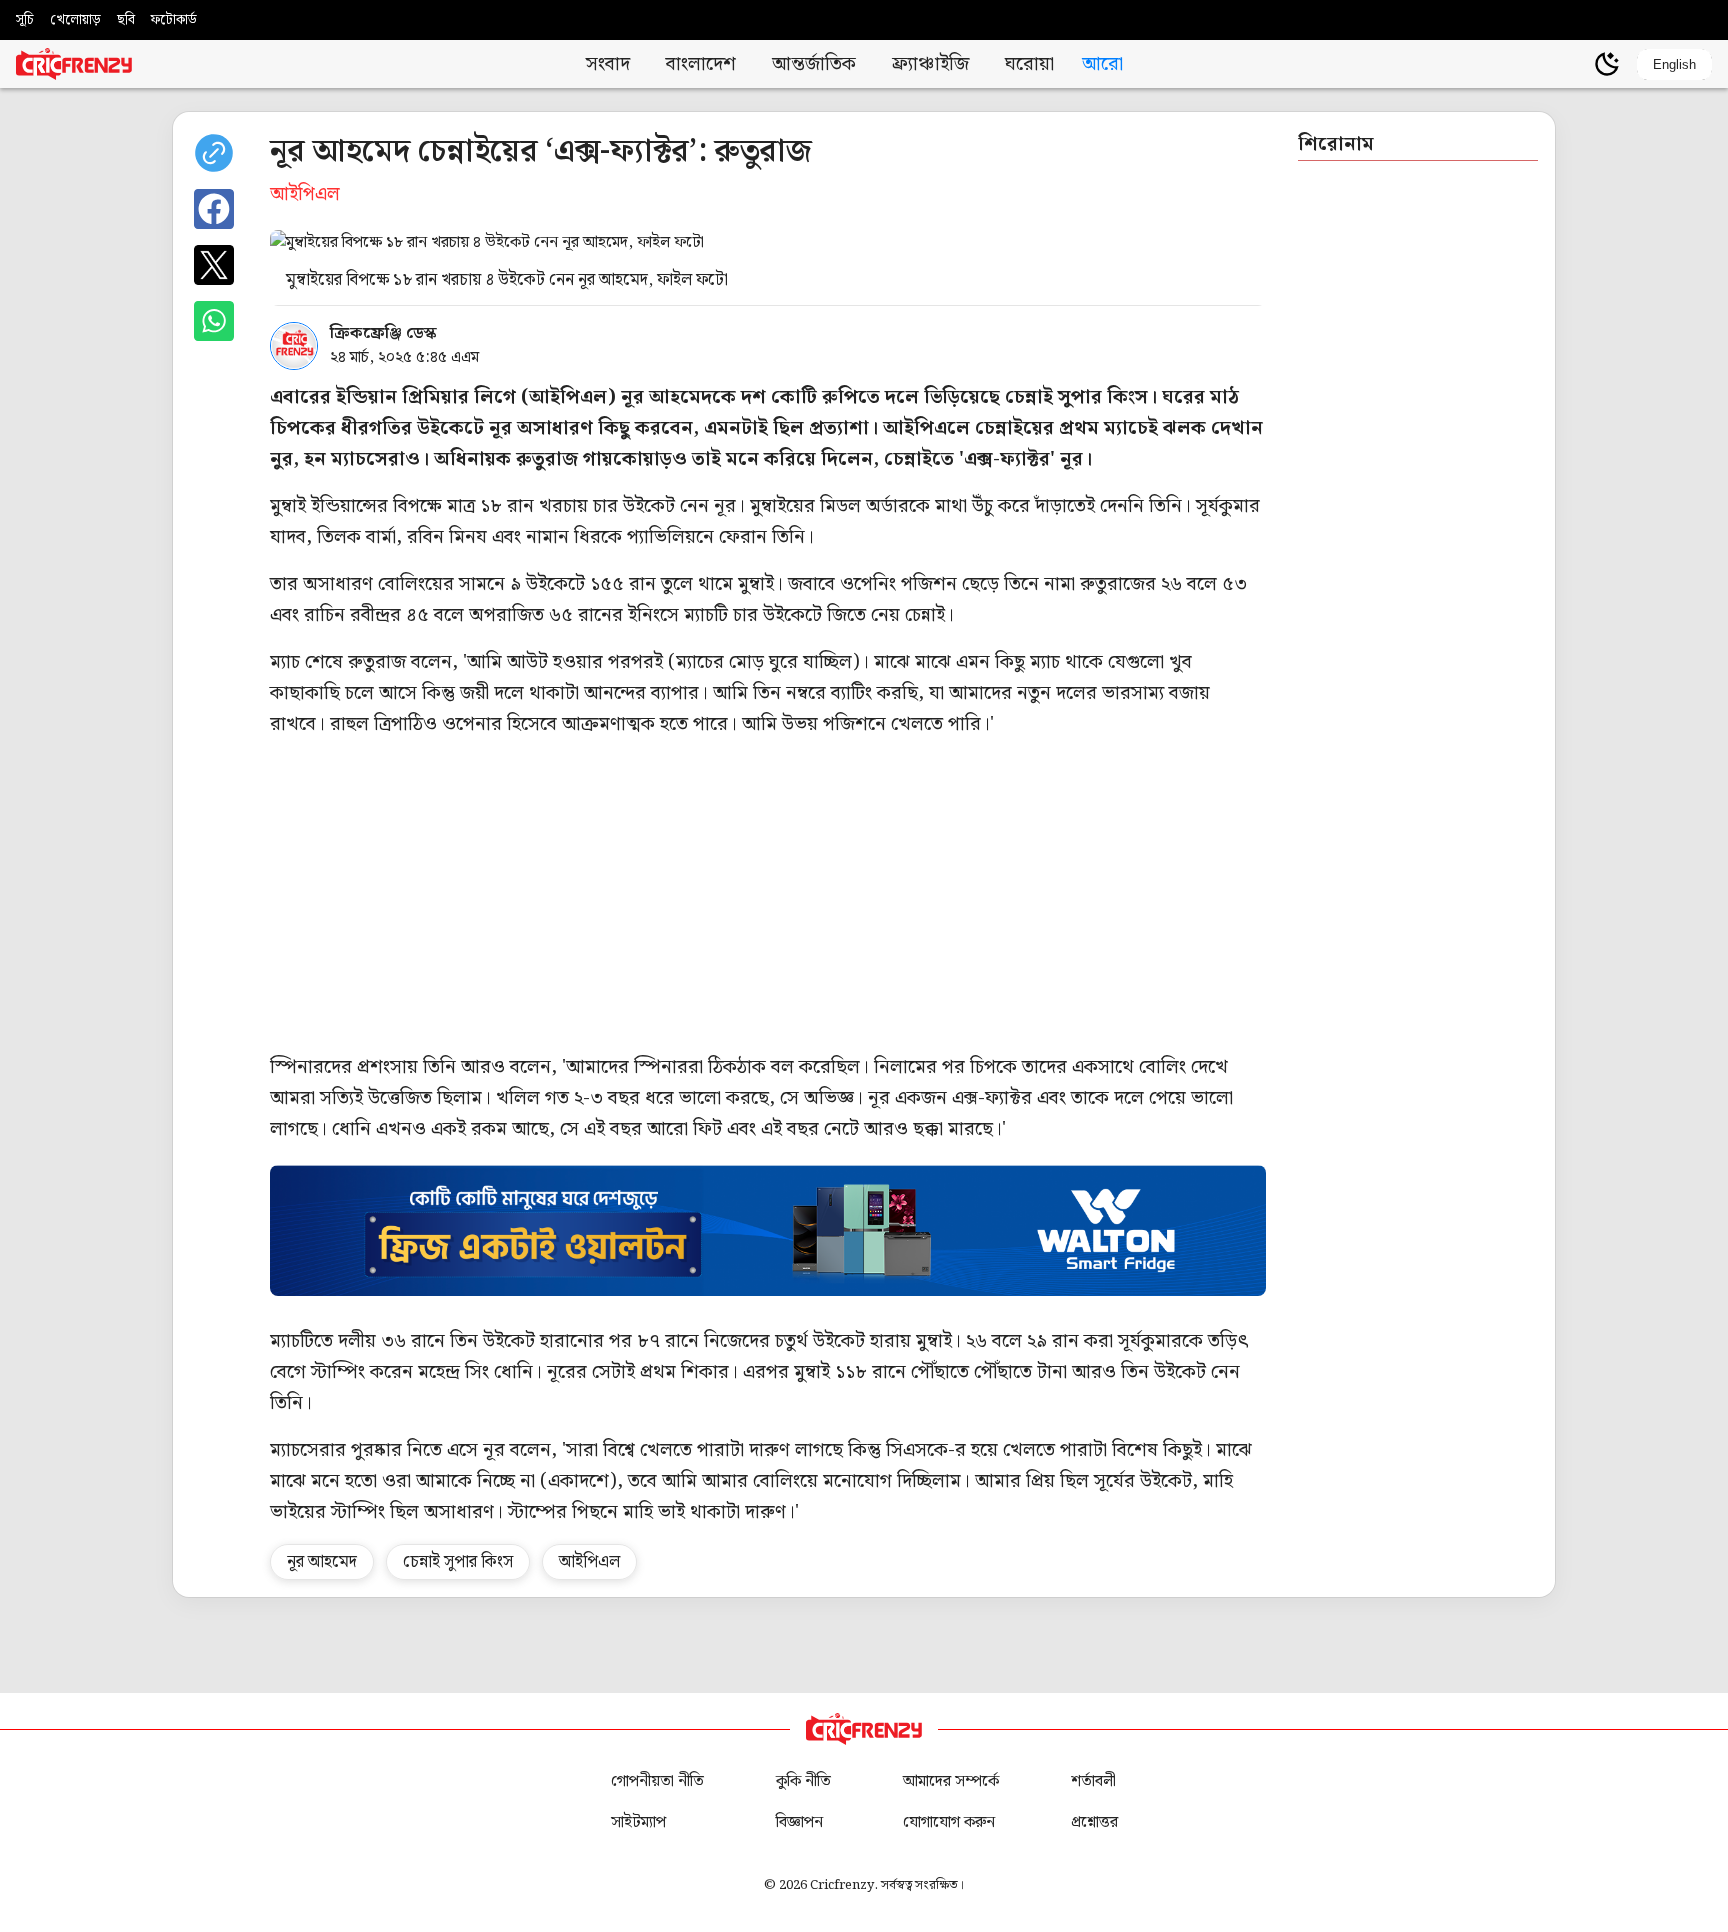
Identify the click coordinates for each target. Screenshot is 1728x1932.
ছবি (126, 20)
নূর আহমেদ (322, 1562)
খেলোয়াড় (75, 20)
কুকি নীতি (803, 1781)
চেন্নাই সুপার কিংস (458, 1562)
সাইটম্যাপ (638, 1822)
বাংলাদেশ (701, 64)
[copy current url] (214, 153)
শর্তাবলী (1093, 1781)
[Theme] (1607, 64)
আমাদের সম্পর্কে (951, 1781)
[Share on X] (214, 265)
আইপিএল (589, 1562)
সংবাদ (608, 64)
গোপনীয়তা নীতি (657, 1781)
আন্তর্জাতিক (814, 64)
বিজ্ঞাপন (799, 1822)
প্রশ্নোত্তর (1094, 1822)
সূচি (25, 20)
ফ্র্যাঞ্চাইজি (930, 64)
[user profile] (1573, 64)
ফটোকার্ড (174, 20)
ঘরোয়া (1029, 64)
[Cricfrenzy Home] (74, 64)
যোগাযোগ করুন (949, 1822)
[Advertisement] (870, 896)
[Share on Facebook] (214, 209)
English (1674, 64)
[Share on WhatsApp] (214, 321)
